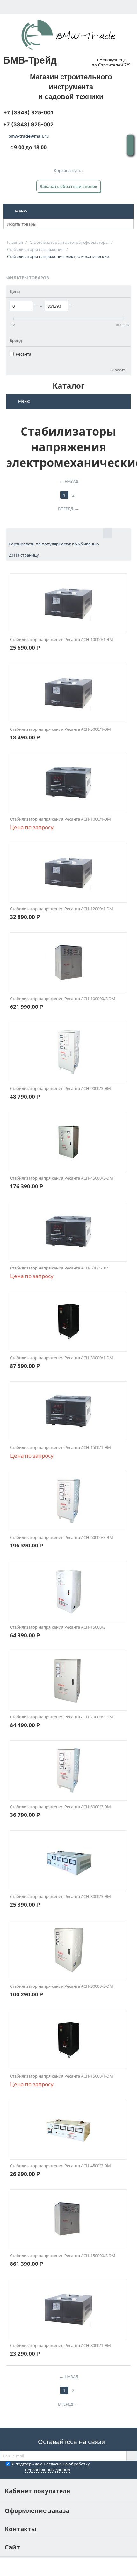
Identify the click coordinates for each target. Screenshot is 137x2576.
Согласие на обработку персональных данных (58, 2467)
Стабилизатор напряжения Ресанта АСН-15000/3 (58, 1627)
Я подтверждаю (51, 2467)
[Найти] (129, 224)
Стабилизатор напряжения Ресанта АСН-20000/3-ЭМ (61, 1717)
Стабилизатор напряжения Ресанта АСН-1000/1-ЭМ (60, 819)
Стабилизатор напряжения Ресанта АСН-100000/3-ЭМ (63, 999)
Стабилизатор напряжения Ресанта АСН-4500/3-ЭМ (60, 2166)
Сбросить (119, 370)
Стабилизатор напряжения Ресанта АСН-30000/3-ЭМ (61, 1986)
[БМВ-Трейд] (68, 35)
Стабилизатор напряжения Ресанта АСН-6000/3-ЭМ (60, 1807)
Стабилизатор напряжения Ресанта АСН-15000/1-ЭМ (61, 2076)
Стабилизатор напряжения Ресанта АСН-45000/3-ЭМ (61, 1178)
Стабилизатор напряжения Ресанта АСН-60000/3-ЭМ (61, 1537)
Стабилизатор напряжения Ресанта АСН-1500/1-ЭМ (60, 1447)
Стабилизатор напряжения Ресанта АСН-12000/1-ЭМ (61, 909)
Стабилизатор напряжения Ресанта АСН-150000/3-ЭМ (63, 2256)
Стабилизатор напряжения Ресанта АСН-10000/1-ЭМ (61, 639)
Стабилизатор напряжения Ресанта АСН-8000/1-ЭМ (60, 2345)
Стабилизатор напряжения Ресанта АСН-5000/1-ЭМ (60, 729)
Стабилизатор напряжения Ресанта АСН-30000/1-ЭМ (61, 1358)
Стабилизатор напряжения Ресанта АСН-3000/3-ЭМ (60, 1896)
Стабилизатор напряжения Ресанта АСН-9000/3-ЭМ (60, 1088)
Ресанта (23, 354)
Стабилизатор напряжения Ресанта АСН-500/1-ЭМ (59, 1268)
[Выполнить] (132, 2456)
